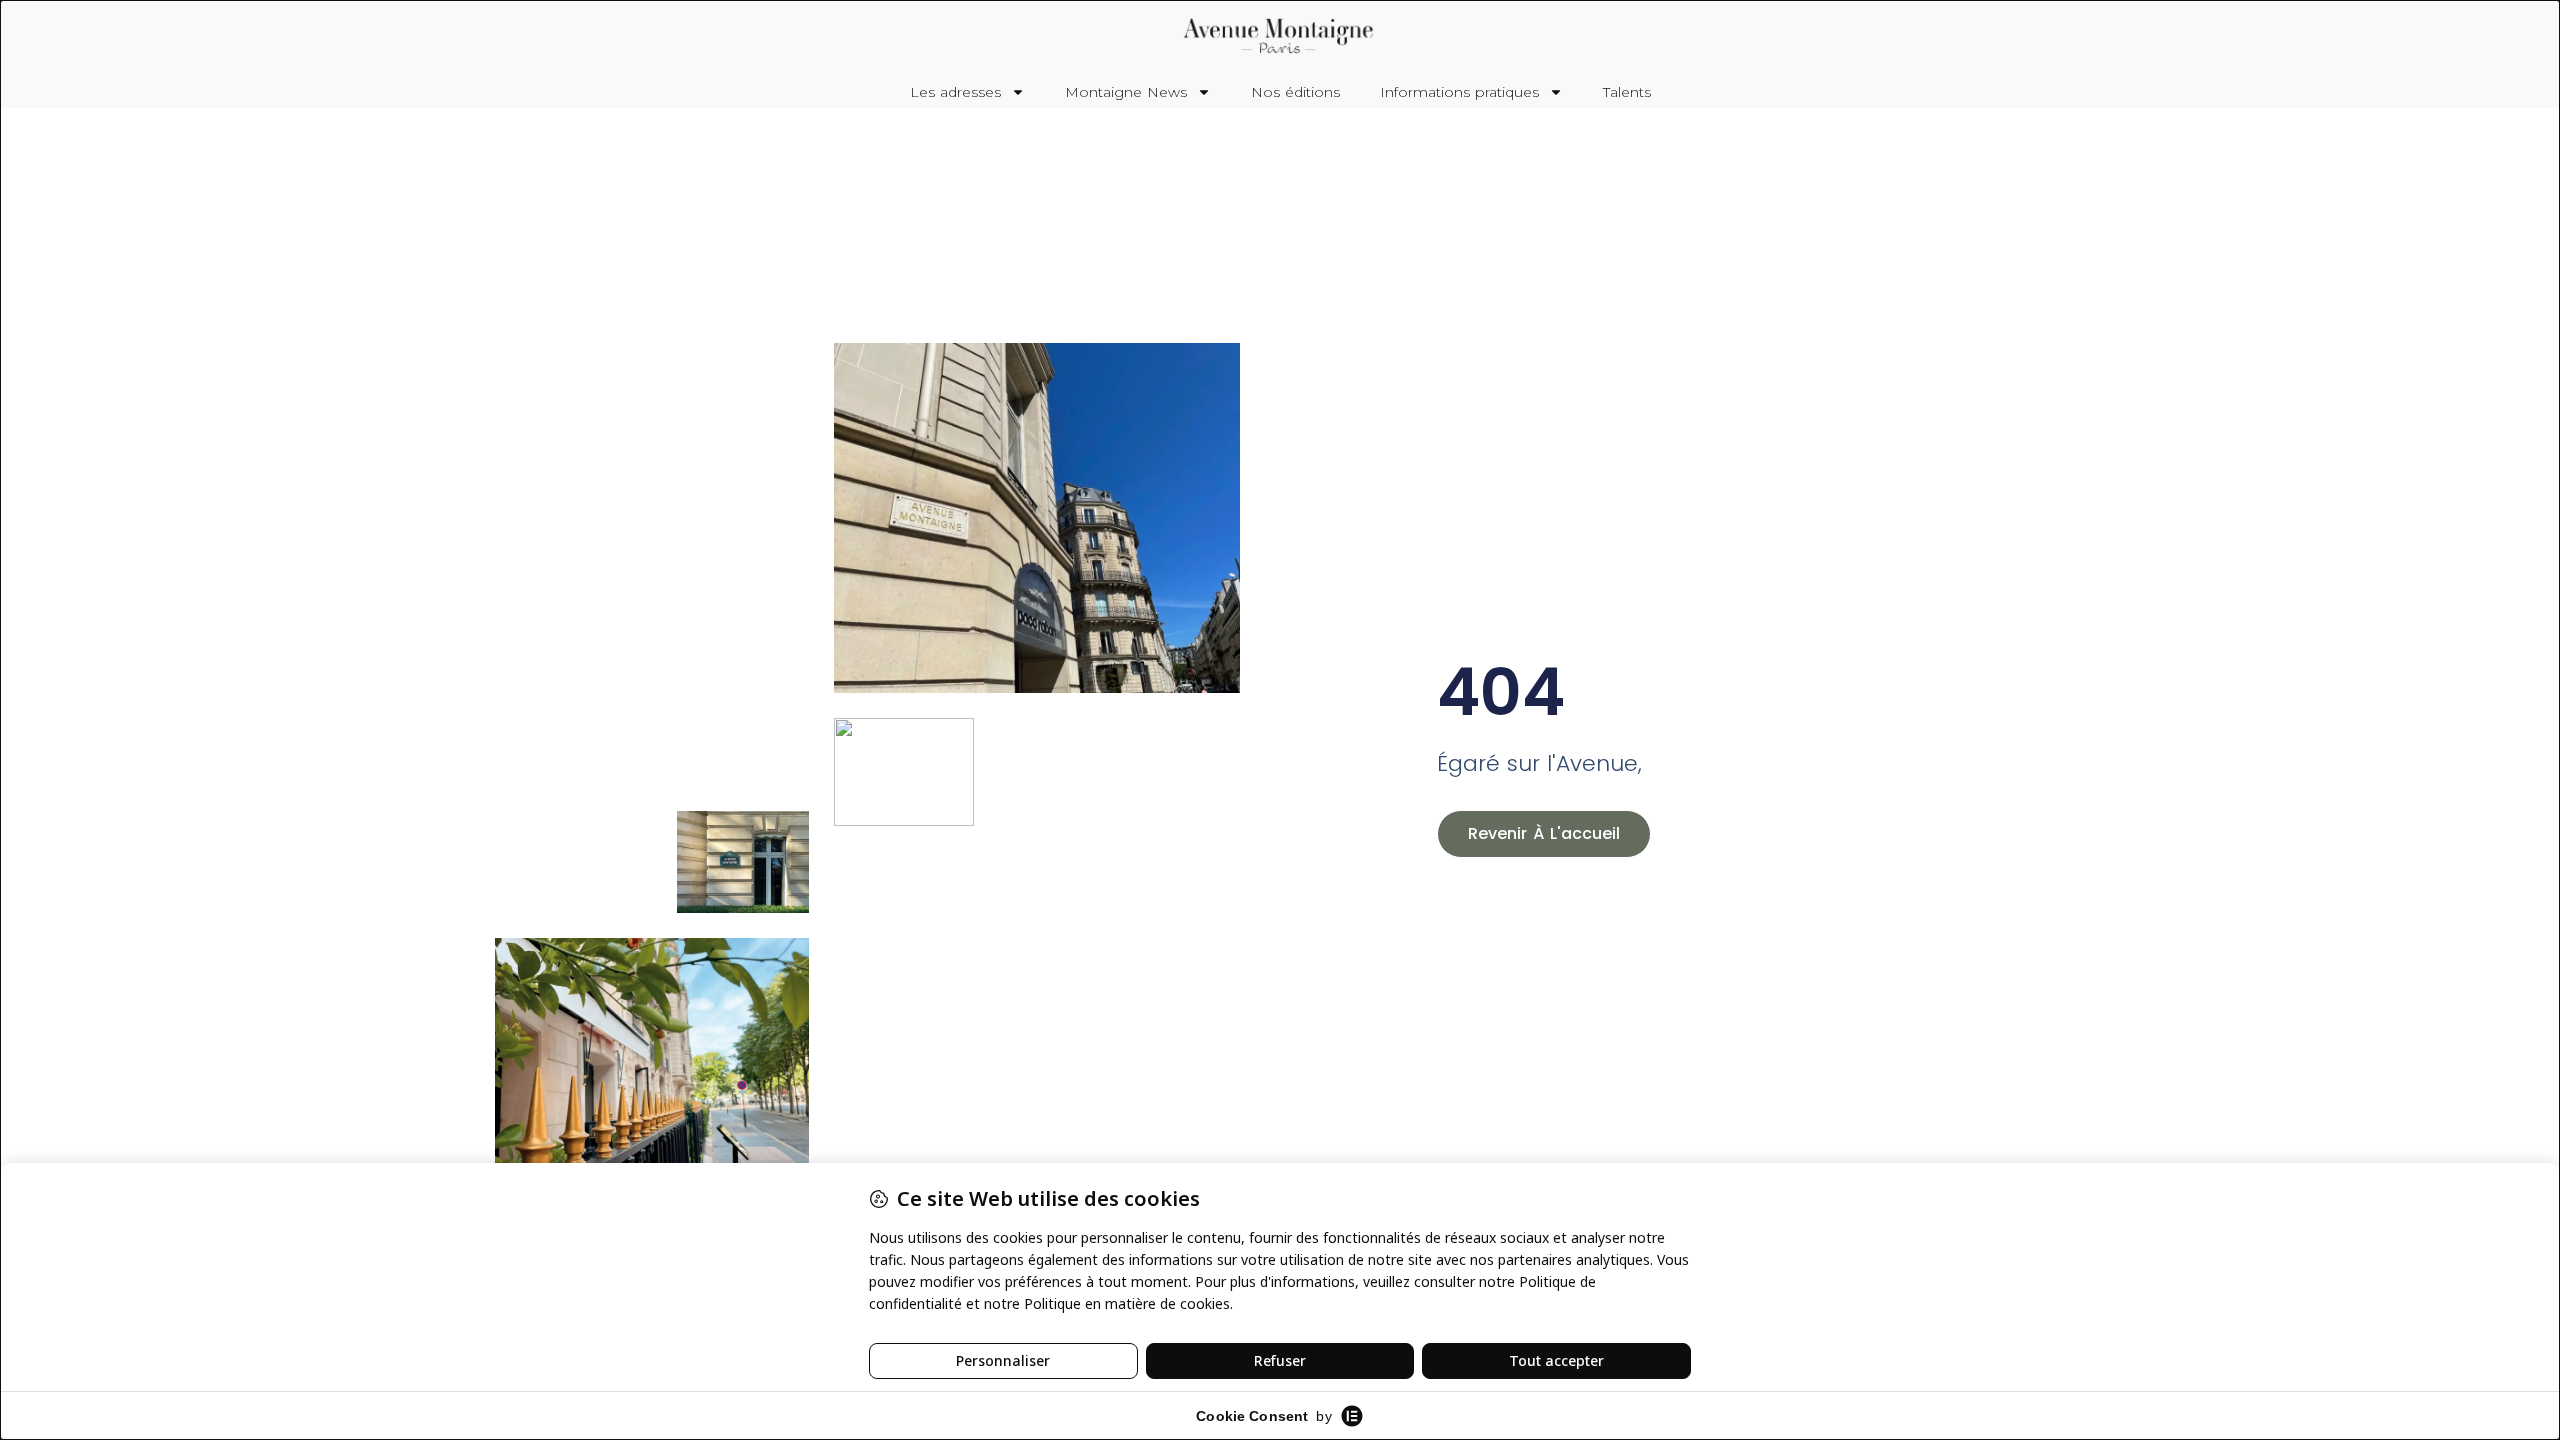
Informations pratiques (1459, 92)
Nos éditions (1295, 92)
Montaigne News (1126, 92)
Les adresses (955, 92)
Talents (1627, 92)
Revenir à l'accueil (1544, 833)
